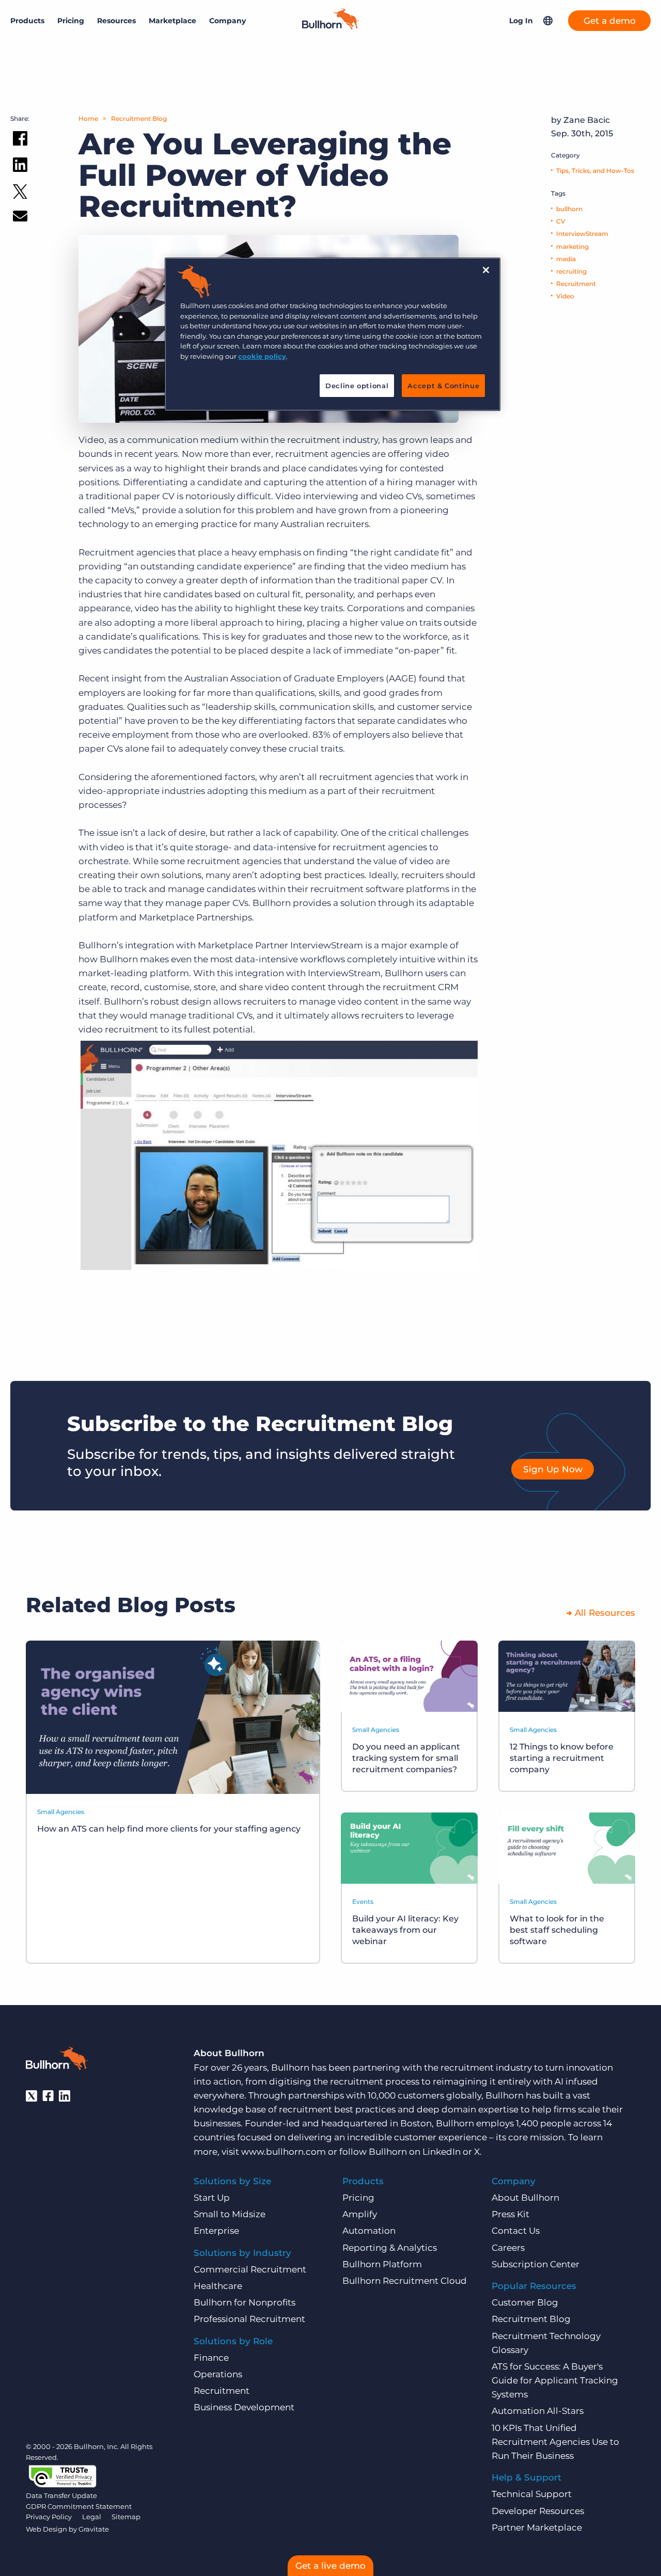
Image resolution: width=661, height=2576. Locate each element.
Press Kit (510, 2214)
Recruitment (576, 284)
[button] (548, 21)
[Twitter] (32, 2096)
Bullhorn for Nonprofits (245, 2302)
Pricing (71, 21)
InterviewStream (582, 234)
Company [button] (227, 21)
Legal (92, 2517)
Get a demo (610, 21)
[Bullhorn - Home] (57, 2060)
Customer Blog (525, 2302)
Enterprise (216, 2231)
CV (561, 221)
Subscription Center (536, 2264)
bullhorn (569, 209)
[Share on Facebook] (20, 140)
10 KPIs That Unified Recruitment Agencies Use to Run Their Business (555, 2442)
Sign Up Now (553, 1469)
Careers (508, 2248)
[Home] (330, 26)
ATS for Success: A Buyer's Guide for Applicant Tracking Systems (555, 2380)
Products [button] (27, 21)
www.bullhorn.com (284, 2152)
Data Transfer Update (61, 2495)
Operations (218, 2374)
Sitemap (126, 2517)
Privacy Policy (49, 2517)
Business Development (244, 2407)
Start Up (212, 2198)
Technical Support (532, 2494)
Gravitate (94, 2529)
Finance (211, 2358)
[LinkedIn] (65, 2096)
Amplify (360, 2214)
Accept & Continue (443, 386)
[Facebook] (48, 2096)
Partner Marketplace (537, 2527)
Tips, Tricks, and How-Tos (595, 171)
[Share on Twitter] (20, 194)
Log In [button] (521, 21)
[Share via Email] (20, 218)
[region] (333, 334)
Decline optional (357, 386)
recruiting (571, 271)
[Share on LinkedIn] (20, 167)
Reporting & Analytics (390, 2248)
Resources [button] (116, 21)
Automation (369, 2231)
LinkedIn (442, 2152)
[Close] (486, 270)
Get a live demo (330, 2566)
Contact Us (516, 2231)
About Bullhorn (525, 2198)
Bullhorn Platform (382, 2264)
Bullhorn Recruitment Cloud (405, 2281)
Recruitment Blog (139, 118)
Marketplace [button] (172, 21)
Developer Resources (538, 2511)
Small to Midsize (230, 2214)
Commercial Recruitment (250, 2269)
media (566, 259)
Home (88, 118)
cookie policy (262, 356)
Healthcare (218, 2286)
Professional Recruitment (249, 2319)
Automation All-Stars (538, 2411)
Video (565, 296)
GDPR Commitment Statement (79, 2506)
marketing (572, 247)
